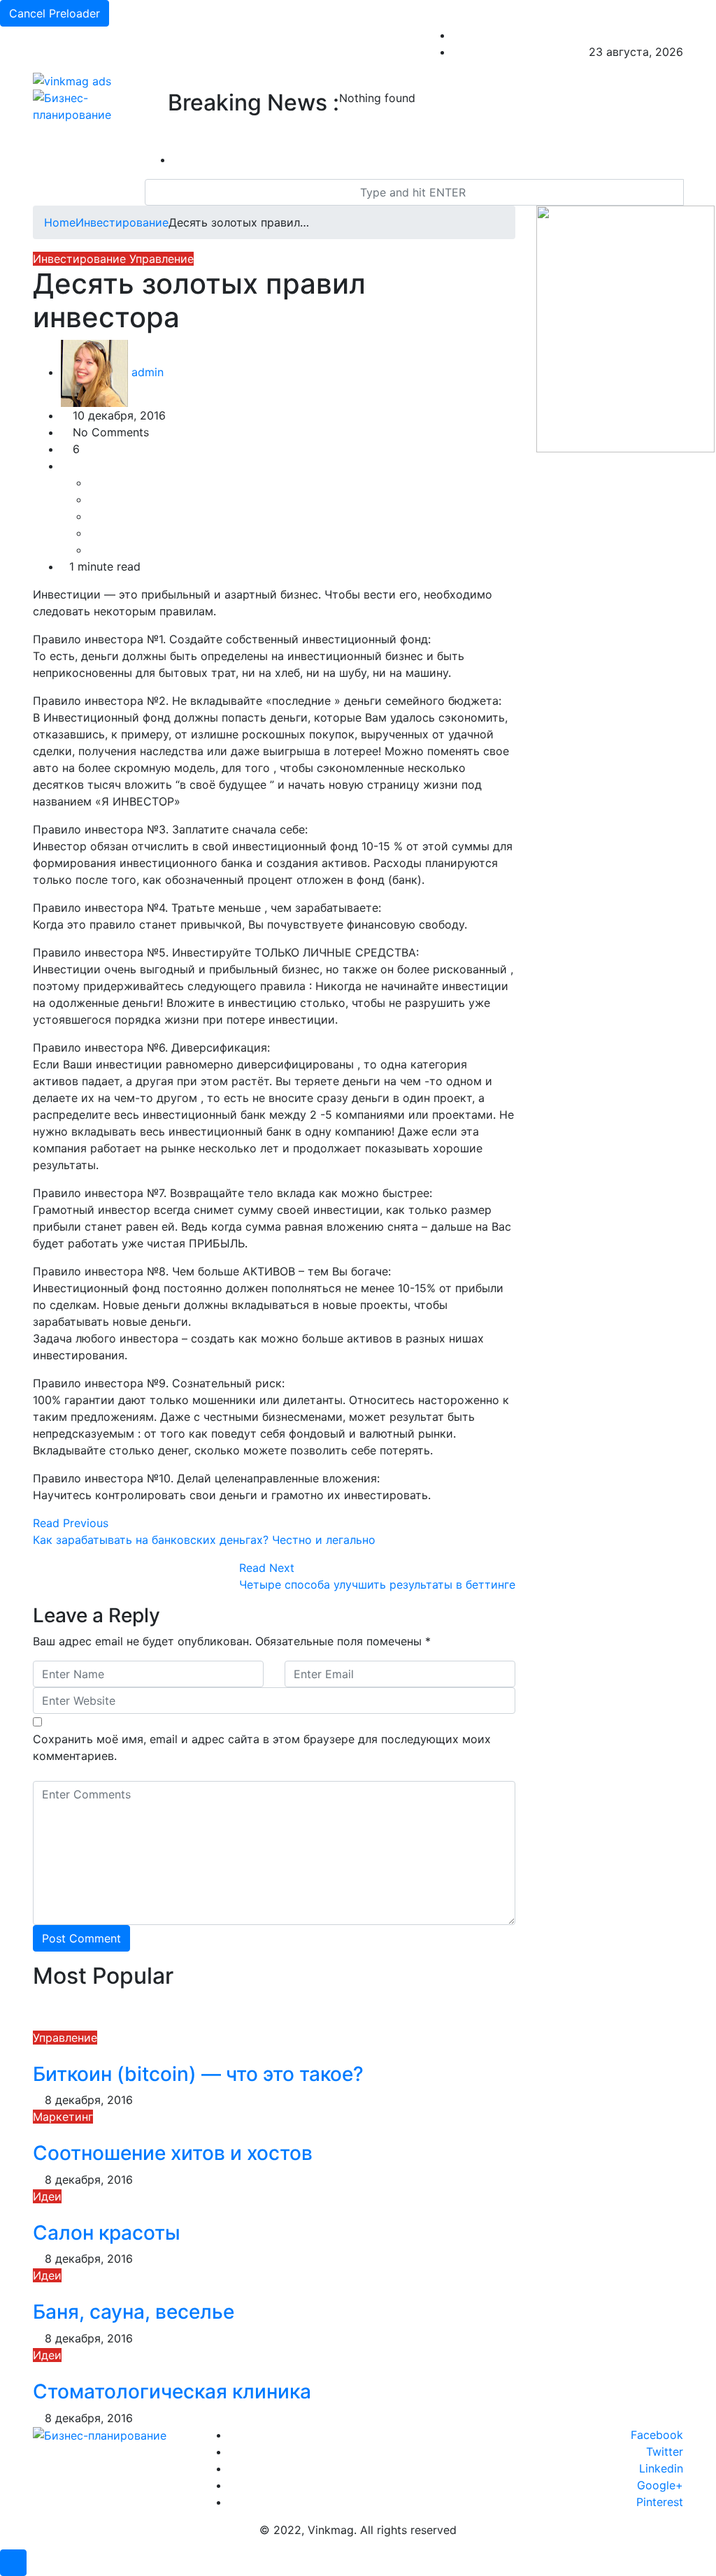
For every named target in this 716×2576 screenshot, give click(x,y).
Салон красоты (107, 2233)
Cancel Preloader (55, 13)
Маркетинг (63, 2117)
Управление (162, 259)
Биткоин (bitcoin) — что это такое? (198, 2074)
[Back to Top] (13, 2563)
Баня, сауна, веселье (134, 2312)
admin (146, 372)
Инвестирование (122, 222)
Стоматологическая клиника (172, 2391)
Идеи (47, 2196)
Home (60, 222)
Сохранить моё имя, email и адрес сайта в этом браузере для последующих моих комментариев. (262, 1747)
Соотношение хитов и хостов (173, 2153)
